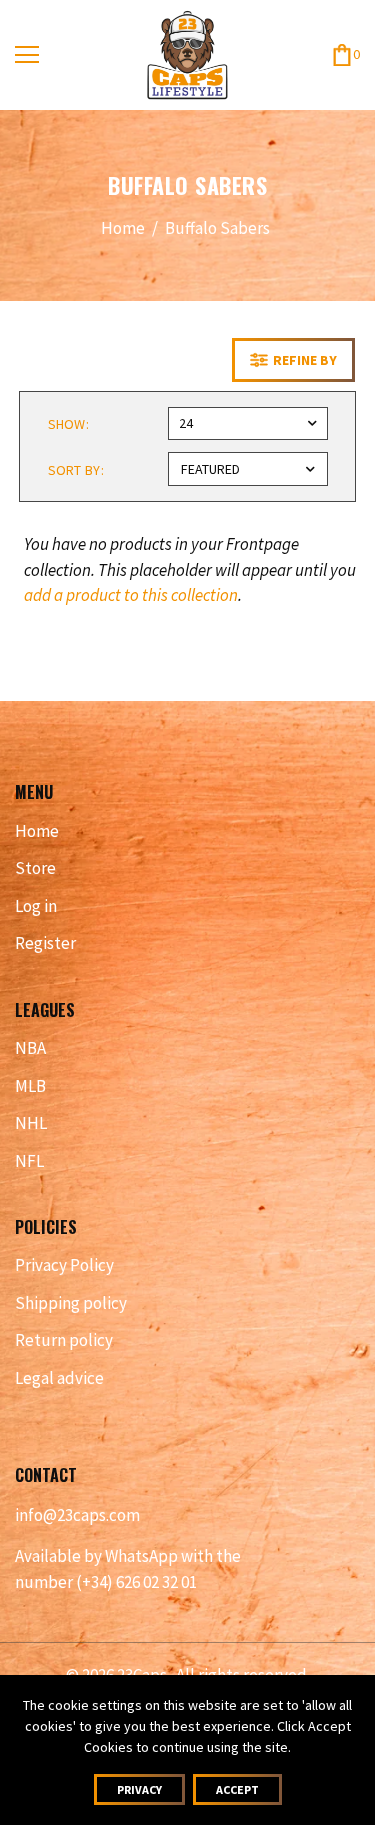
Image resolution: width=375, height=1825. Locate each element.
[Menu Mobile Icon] (27, 55)
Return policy (64, 1340)
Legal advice (59, 1378)
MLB (30, 1086)
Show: (69, 424)
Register (45, 943)
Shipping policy (71, 1303)
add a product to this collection (131, 595)
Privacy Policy (64, 1265)
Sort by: (76, 470)
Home (123, 228)
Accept (237, 1789)
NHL (31, 1123)
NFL (29, 1161)
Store (35, 868)
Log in (36, 906)
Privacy (139, 1789)
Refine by (305, 360)
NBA (30, 1048)
